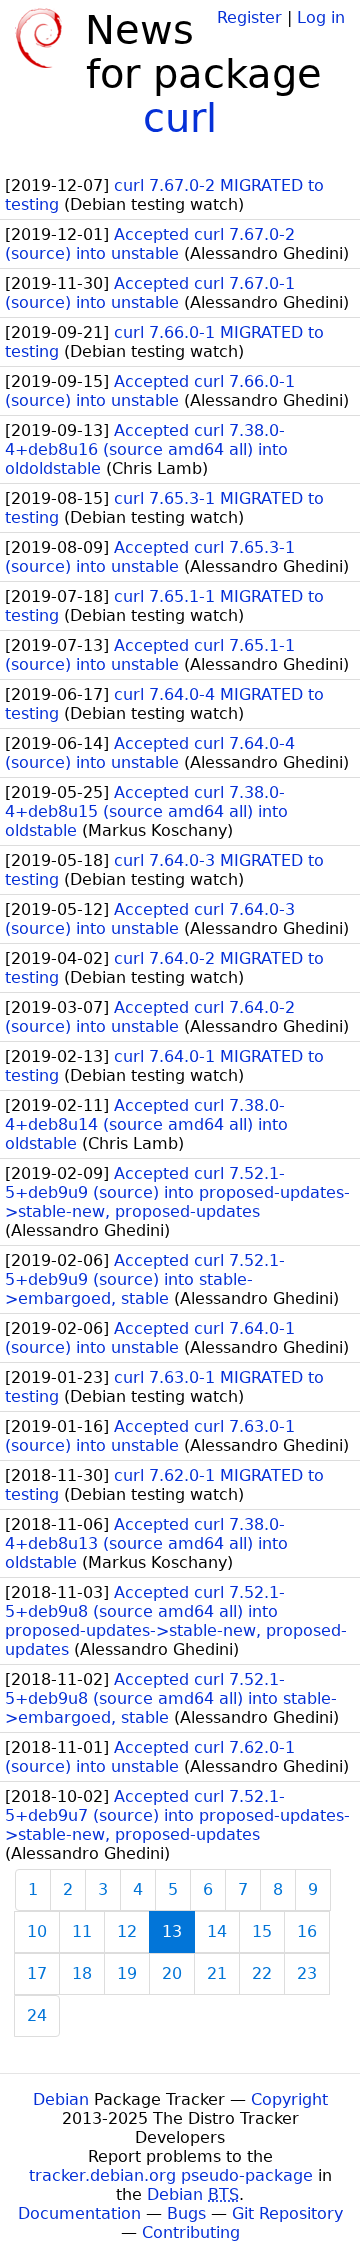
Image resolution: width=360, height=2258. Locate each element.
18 (82, 1973)
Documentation (79, 2213)
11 (82, 1931)
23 (307, 1973)
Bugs (186, 2213)
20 (172, 1973)
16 (307, 1931)
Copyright (289, 2099)
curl (180, 118)
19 (127, 1973)
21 (217, 1973)
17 (37, 1973)
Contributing (191, 2232)
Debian (61, 2099)
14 (217, 1931)
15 (262, 1931)
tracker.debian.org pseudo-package (171, 2175)
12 (127, 1931)
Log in (321, 17)
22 (262, 1973)
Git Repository (287, 2213)
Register (249, 17)
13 (172, 1931)
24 (37, 2015)
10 (37, 1931)
